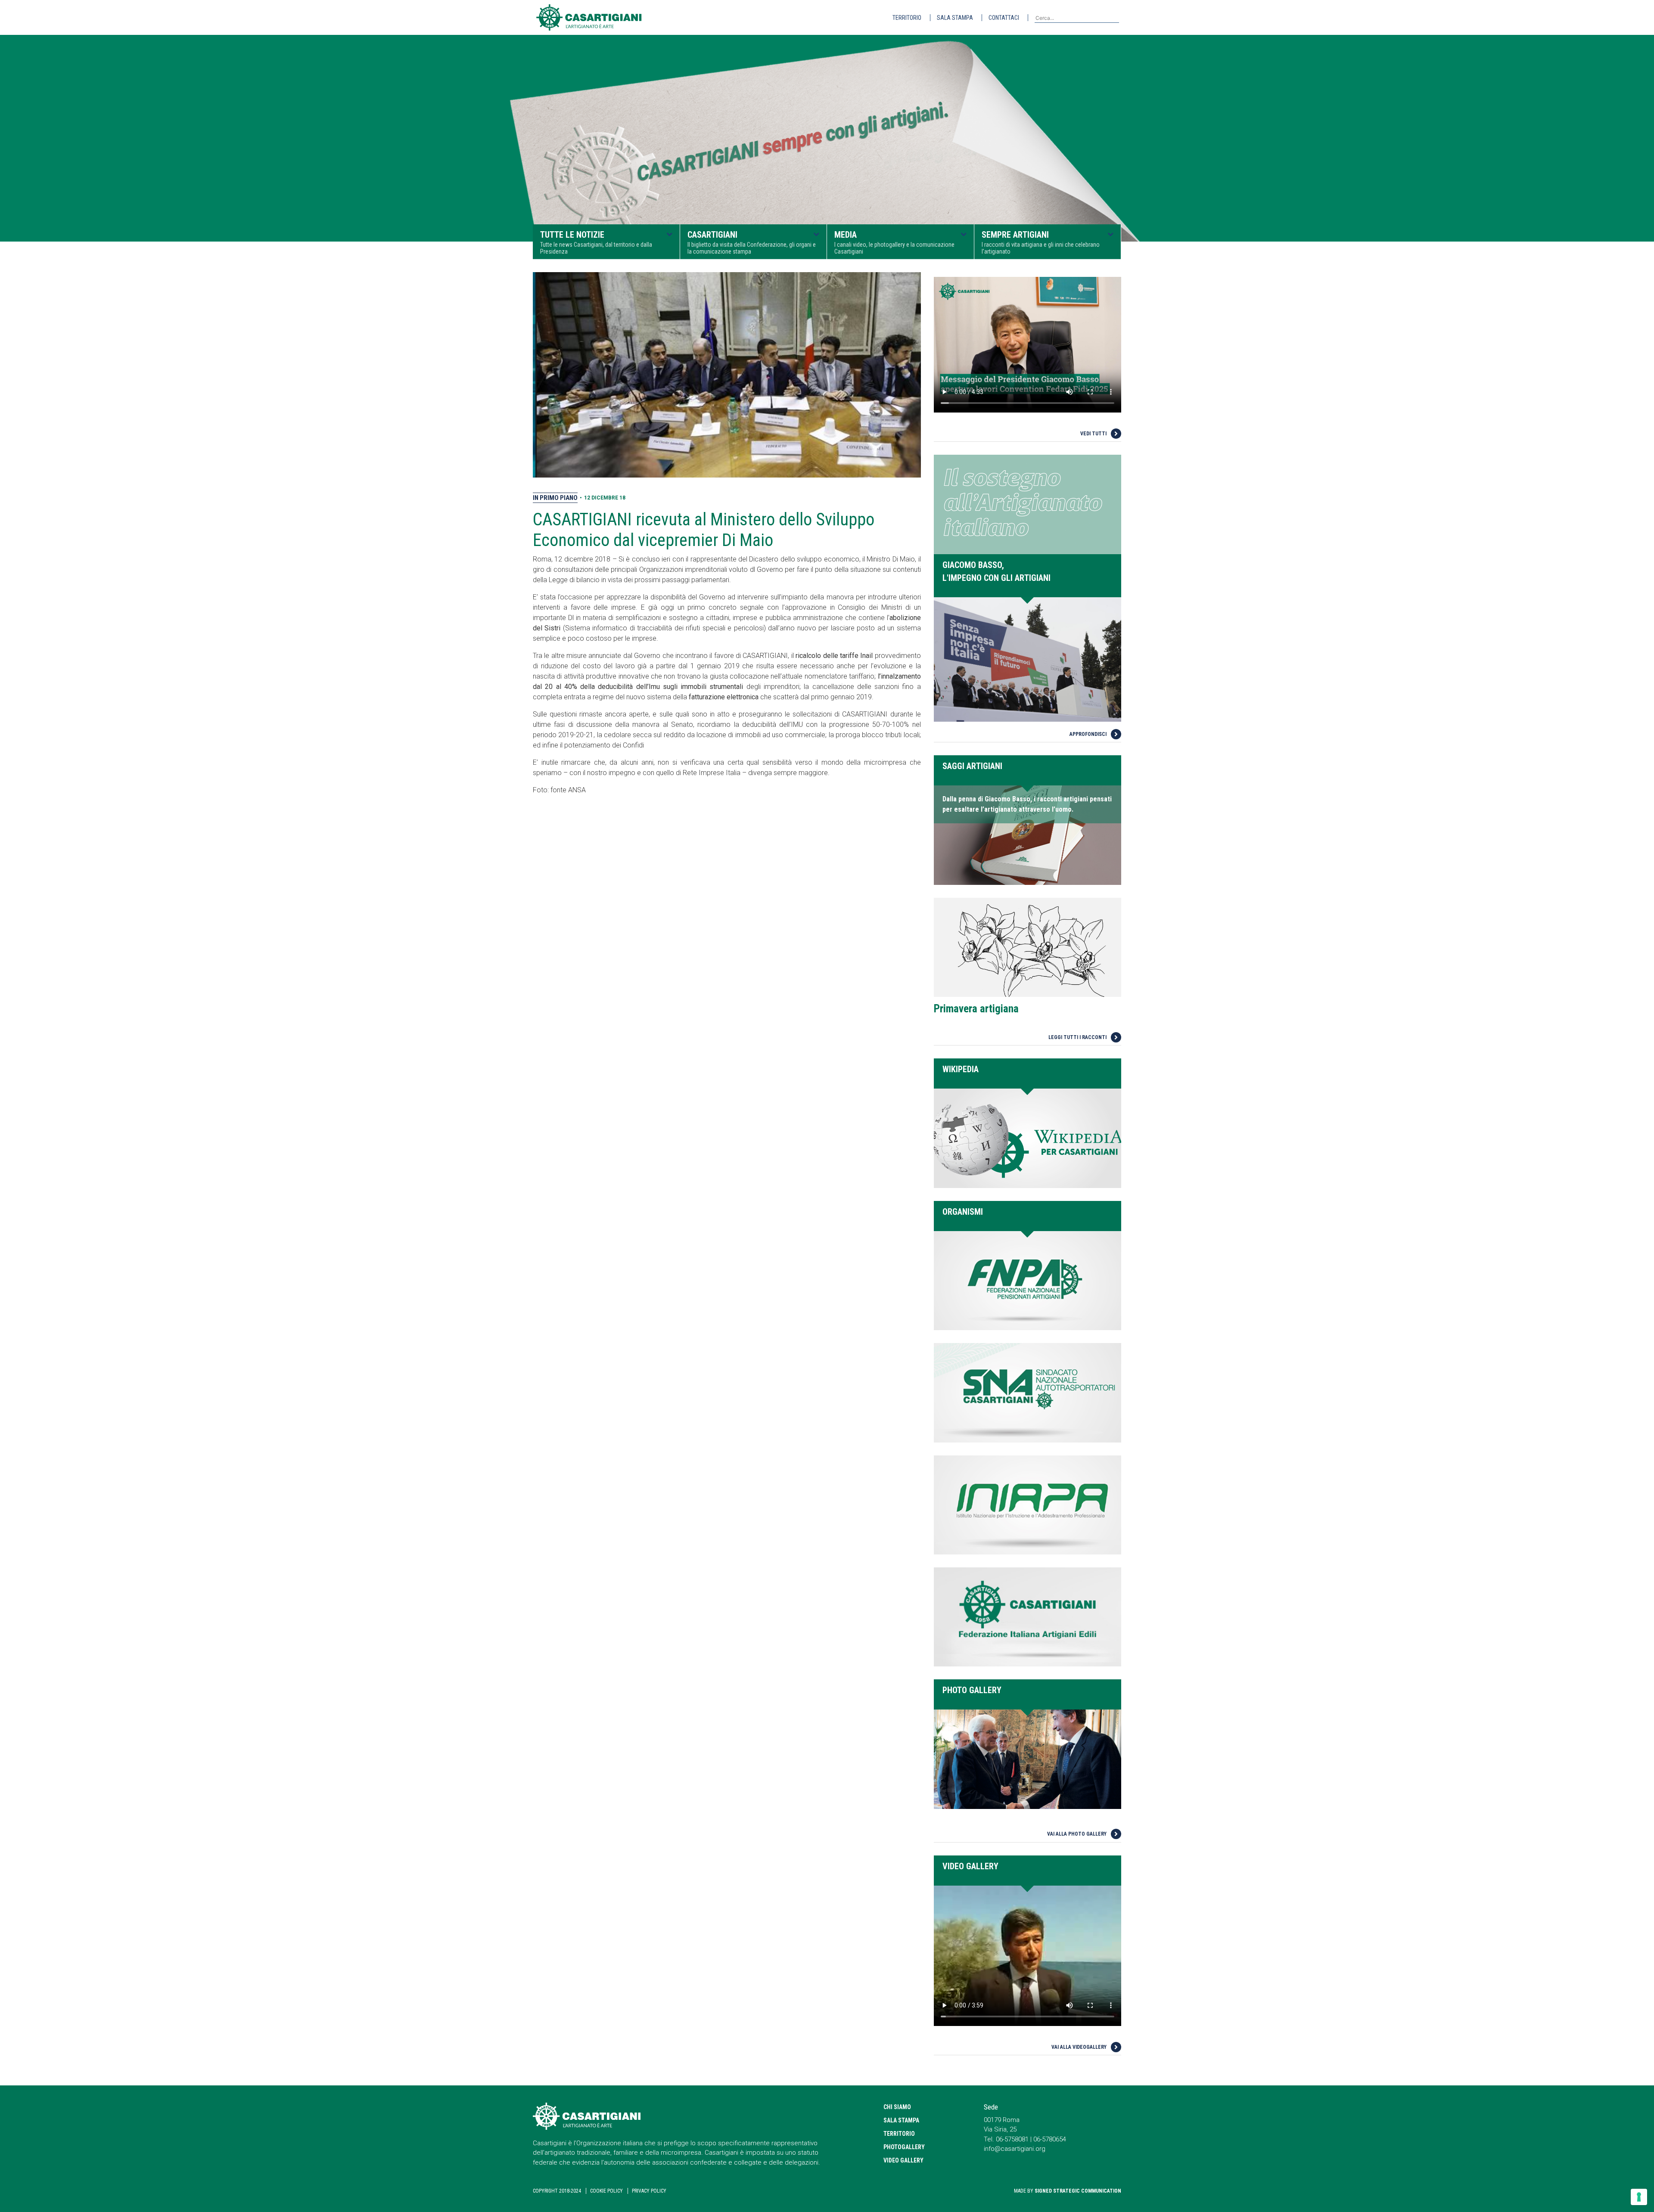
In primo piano (555, 498)
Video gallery (903, 2160)
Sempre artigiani (1041, 242)
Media (894, 242)
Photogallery (904, 2147)
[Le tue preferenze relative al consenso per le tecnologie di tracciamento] (1639, 2197)
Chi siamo (897, 2107)
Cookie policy (606, 2191)
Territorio (907, 18)
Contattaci (1004, 18)
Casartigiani (752, 242)
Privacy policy (649, 2191)
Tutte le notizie (596, 242)
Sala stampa (955, 18)
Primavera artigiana (976, 1009)
